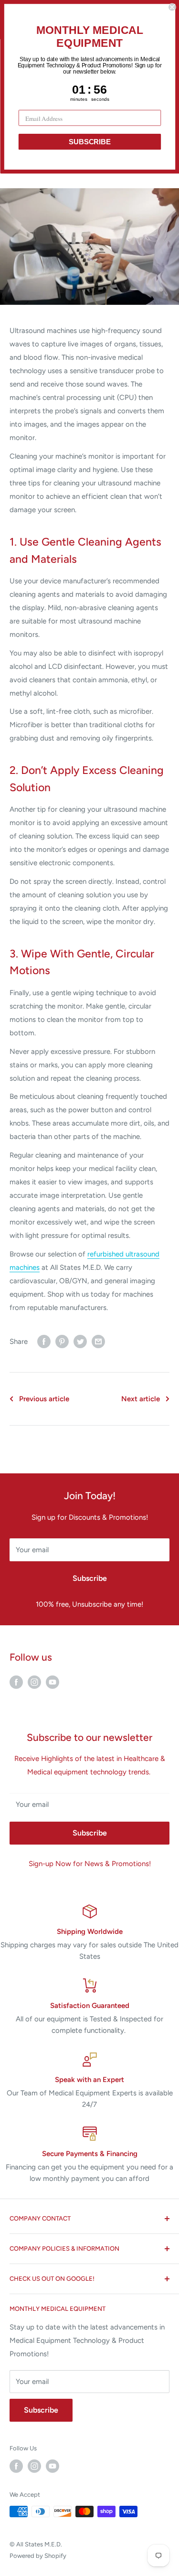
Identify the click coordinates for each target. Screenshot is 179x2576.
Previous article (44, 1399)
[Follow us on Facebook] (16, 1682)
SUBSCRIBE (89, 142)
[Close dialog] (172, 7)
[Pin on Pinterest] (62, 1341)
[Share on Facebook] (44, 1341)
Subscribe (90, 1578)
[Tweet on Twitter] (80, 1341)
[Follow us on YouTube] (53, 1682)
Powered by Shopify (38, 2556)
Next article (141, 1399)
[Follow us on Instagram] (34, 1682)
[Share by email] (98, 1341)
